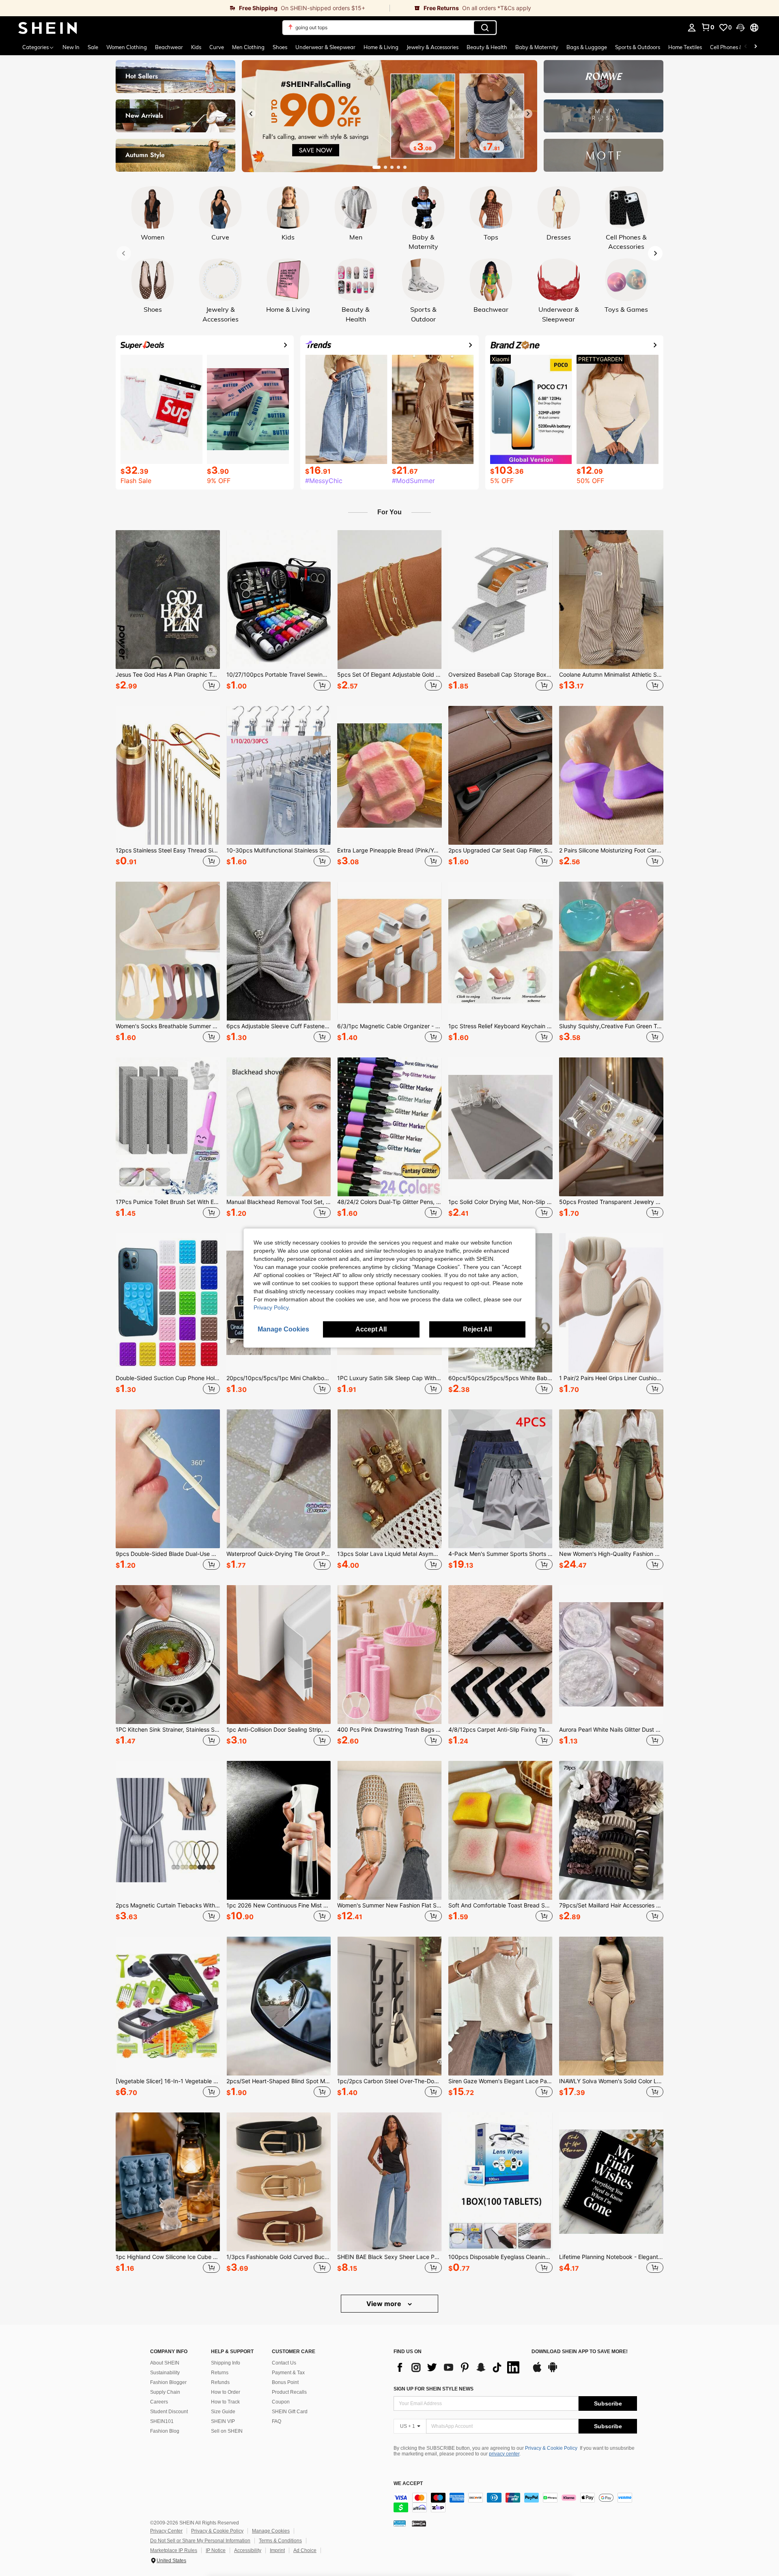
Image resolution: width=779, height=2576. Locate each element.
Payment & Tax (288, 2373)
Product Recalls (289, 2392)
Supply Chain (165, 2392)
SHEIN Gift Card (290, 2412)
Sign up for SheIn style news (434, 2389)
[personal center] (692, 28)
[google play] (553, 2371)
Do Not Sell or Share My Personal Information (200, 2541)
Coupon (281, 2402)
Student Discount (169, 2412)
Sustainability (165, 2373)
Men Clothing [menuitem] (248, 47)
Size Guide (223, 2412)
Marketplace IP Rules (174, 2550)
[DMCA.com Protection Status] (419, 2523)
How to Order (226, 2392)
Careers (159, 2402)
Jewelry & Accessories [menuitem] (433, 47)
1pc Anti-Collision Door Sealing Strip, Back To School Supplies (279, 1730)
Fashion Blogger (168, 2382)
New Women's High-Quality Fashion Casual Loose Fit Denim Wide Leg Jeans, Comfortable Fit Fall (611, 1554)
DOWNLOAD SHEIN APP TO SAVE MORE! (580, 2352)
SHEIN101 (162, 2421)
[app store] (537, 2371)
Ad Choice (305, 2550)
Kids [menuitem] (196, 47)
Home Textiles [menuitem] (685, 47)
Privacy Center (166, 2531)
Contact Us (284, 2363)
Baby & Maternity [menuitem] (537, 47)
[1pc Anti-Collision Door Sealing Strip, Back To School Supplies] (279, 1655)
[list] (458, 2367)
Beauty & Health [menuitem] (487, 47)
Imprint (277, 2550)
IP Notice (216, 2550)
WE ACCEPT (408, 2484)
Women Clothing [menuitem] (127, 47)
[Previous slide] (251, 114)
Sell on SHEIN (227, 2431)
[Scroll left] (746, 47)
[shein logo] (48, 28)
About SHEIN (165, 2363)
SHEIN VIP (223, 2421)
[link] (195, 8)
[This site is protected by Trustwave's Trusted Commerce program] (400, 2523)
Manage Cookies (271, 2531)
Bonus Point (285, 2382)
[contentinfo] (515, 2503)
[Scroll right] (755, 47)
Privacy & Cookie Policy (551, 2448)
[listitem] (168, 612)
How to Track (225, 2402)
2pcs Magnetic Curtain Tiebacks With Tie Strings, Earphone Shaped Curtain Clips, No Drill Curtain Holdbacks (168, 1905)
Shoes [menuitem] (280, 47)
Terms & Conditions (280, 2541)
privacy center (504, 2454)
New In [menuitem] (71, 47)
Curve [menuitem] (217, 47)
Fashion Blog (165, 2431)
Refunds (220, 2382)
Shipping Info (226, 2363)
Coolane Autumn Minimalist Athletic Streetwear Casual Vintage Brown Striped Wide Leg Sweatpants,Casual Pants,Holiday (611, 675)
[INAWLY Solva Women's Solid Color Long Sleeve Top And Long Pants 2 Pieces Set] (611, 2006)
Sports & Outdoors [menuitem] (638, 47)
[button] (740, 28)
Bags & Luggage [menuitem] (587, 47)
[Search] (485, 28)
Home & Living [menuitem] (381, 47)
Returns (220, 2373)
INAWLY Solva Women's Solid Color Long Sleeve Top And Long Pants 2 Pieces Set (611, 2081)
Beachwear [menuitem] (169, 47)
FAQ (277, 2421)
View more (385, 2304)
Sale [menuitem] (93, 47)
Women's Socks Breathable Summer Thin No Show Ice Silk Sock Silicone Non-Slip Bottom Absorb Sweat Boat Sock (168, 1026)
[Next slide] (528, 114)
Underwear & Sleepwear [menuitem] (325, 47)
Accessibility (248, 2550)
